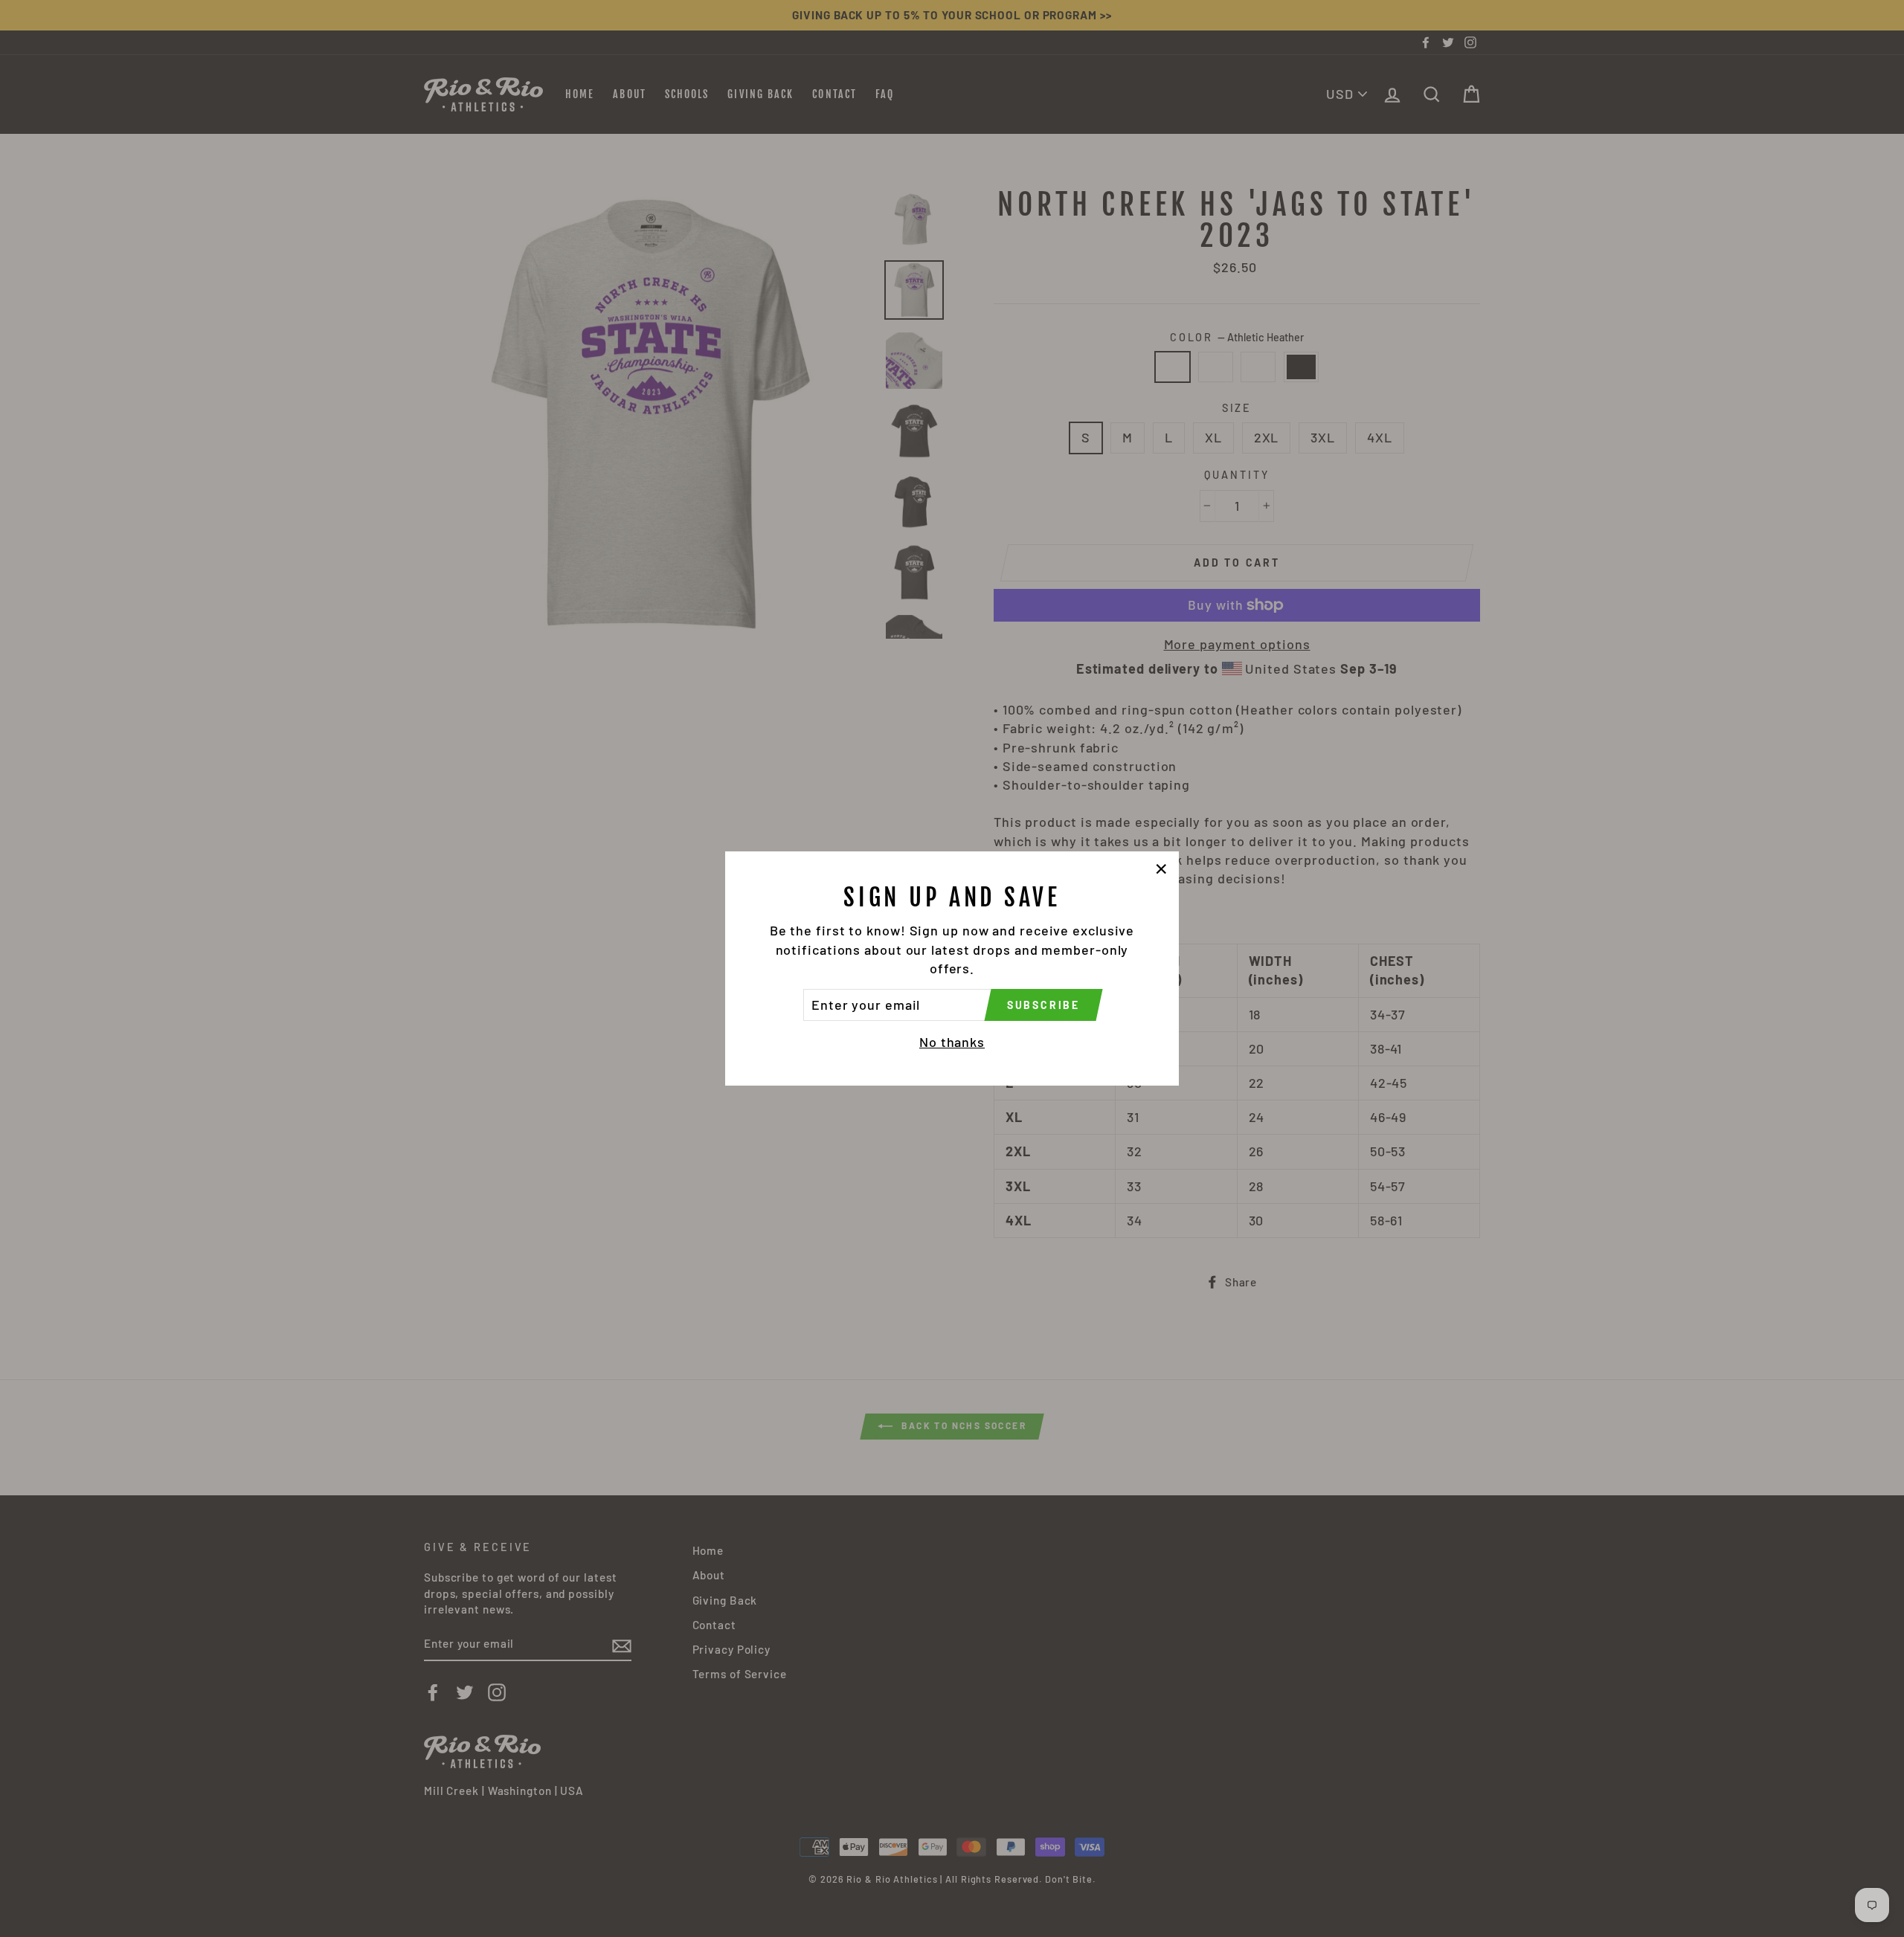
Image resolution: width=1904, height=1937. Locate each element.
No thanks (952, 1042)
